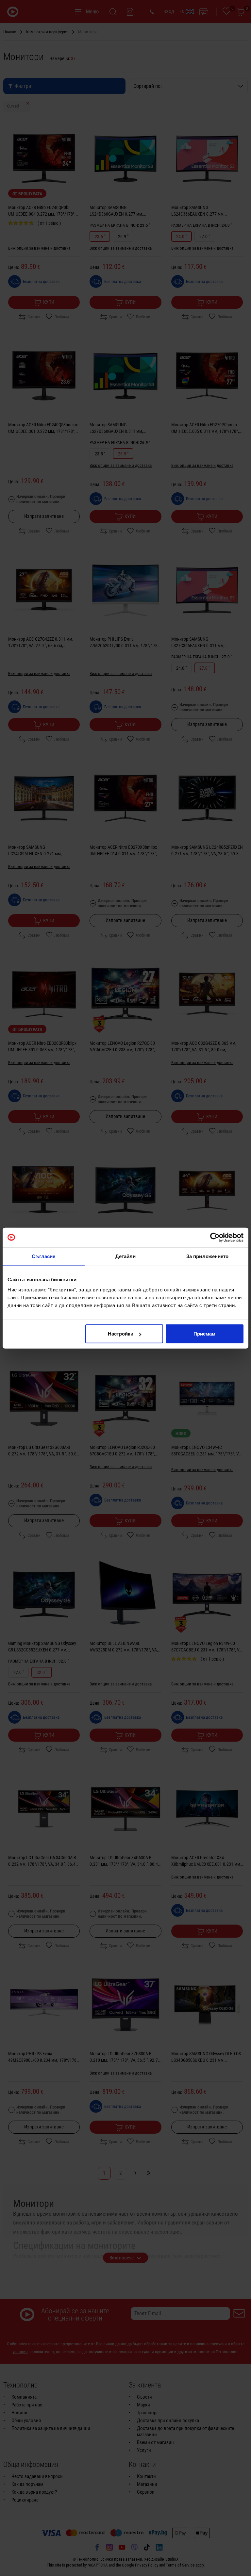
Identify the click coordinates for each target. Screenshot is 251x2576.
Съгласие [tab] (43, 1256)
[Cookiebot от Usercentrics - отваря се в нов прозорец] (215, 1237)
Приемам (204, 1334)
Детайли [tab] (126, 1256)
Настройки (121, 1334)
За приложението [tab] (208, 1256)
